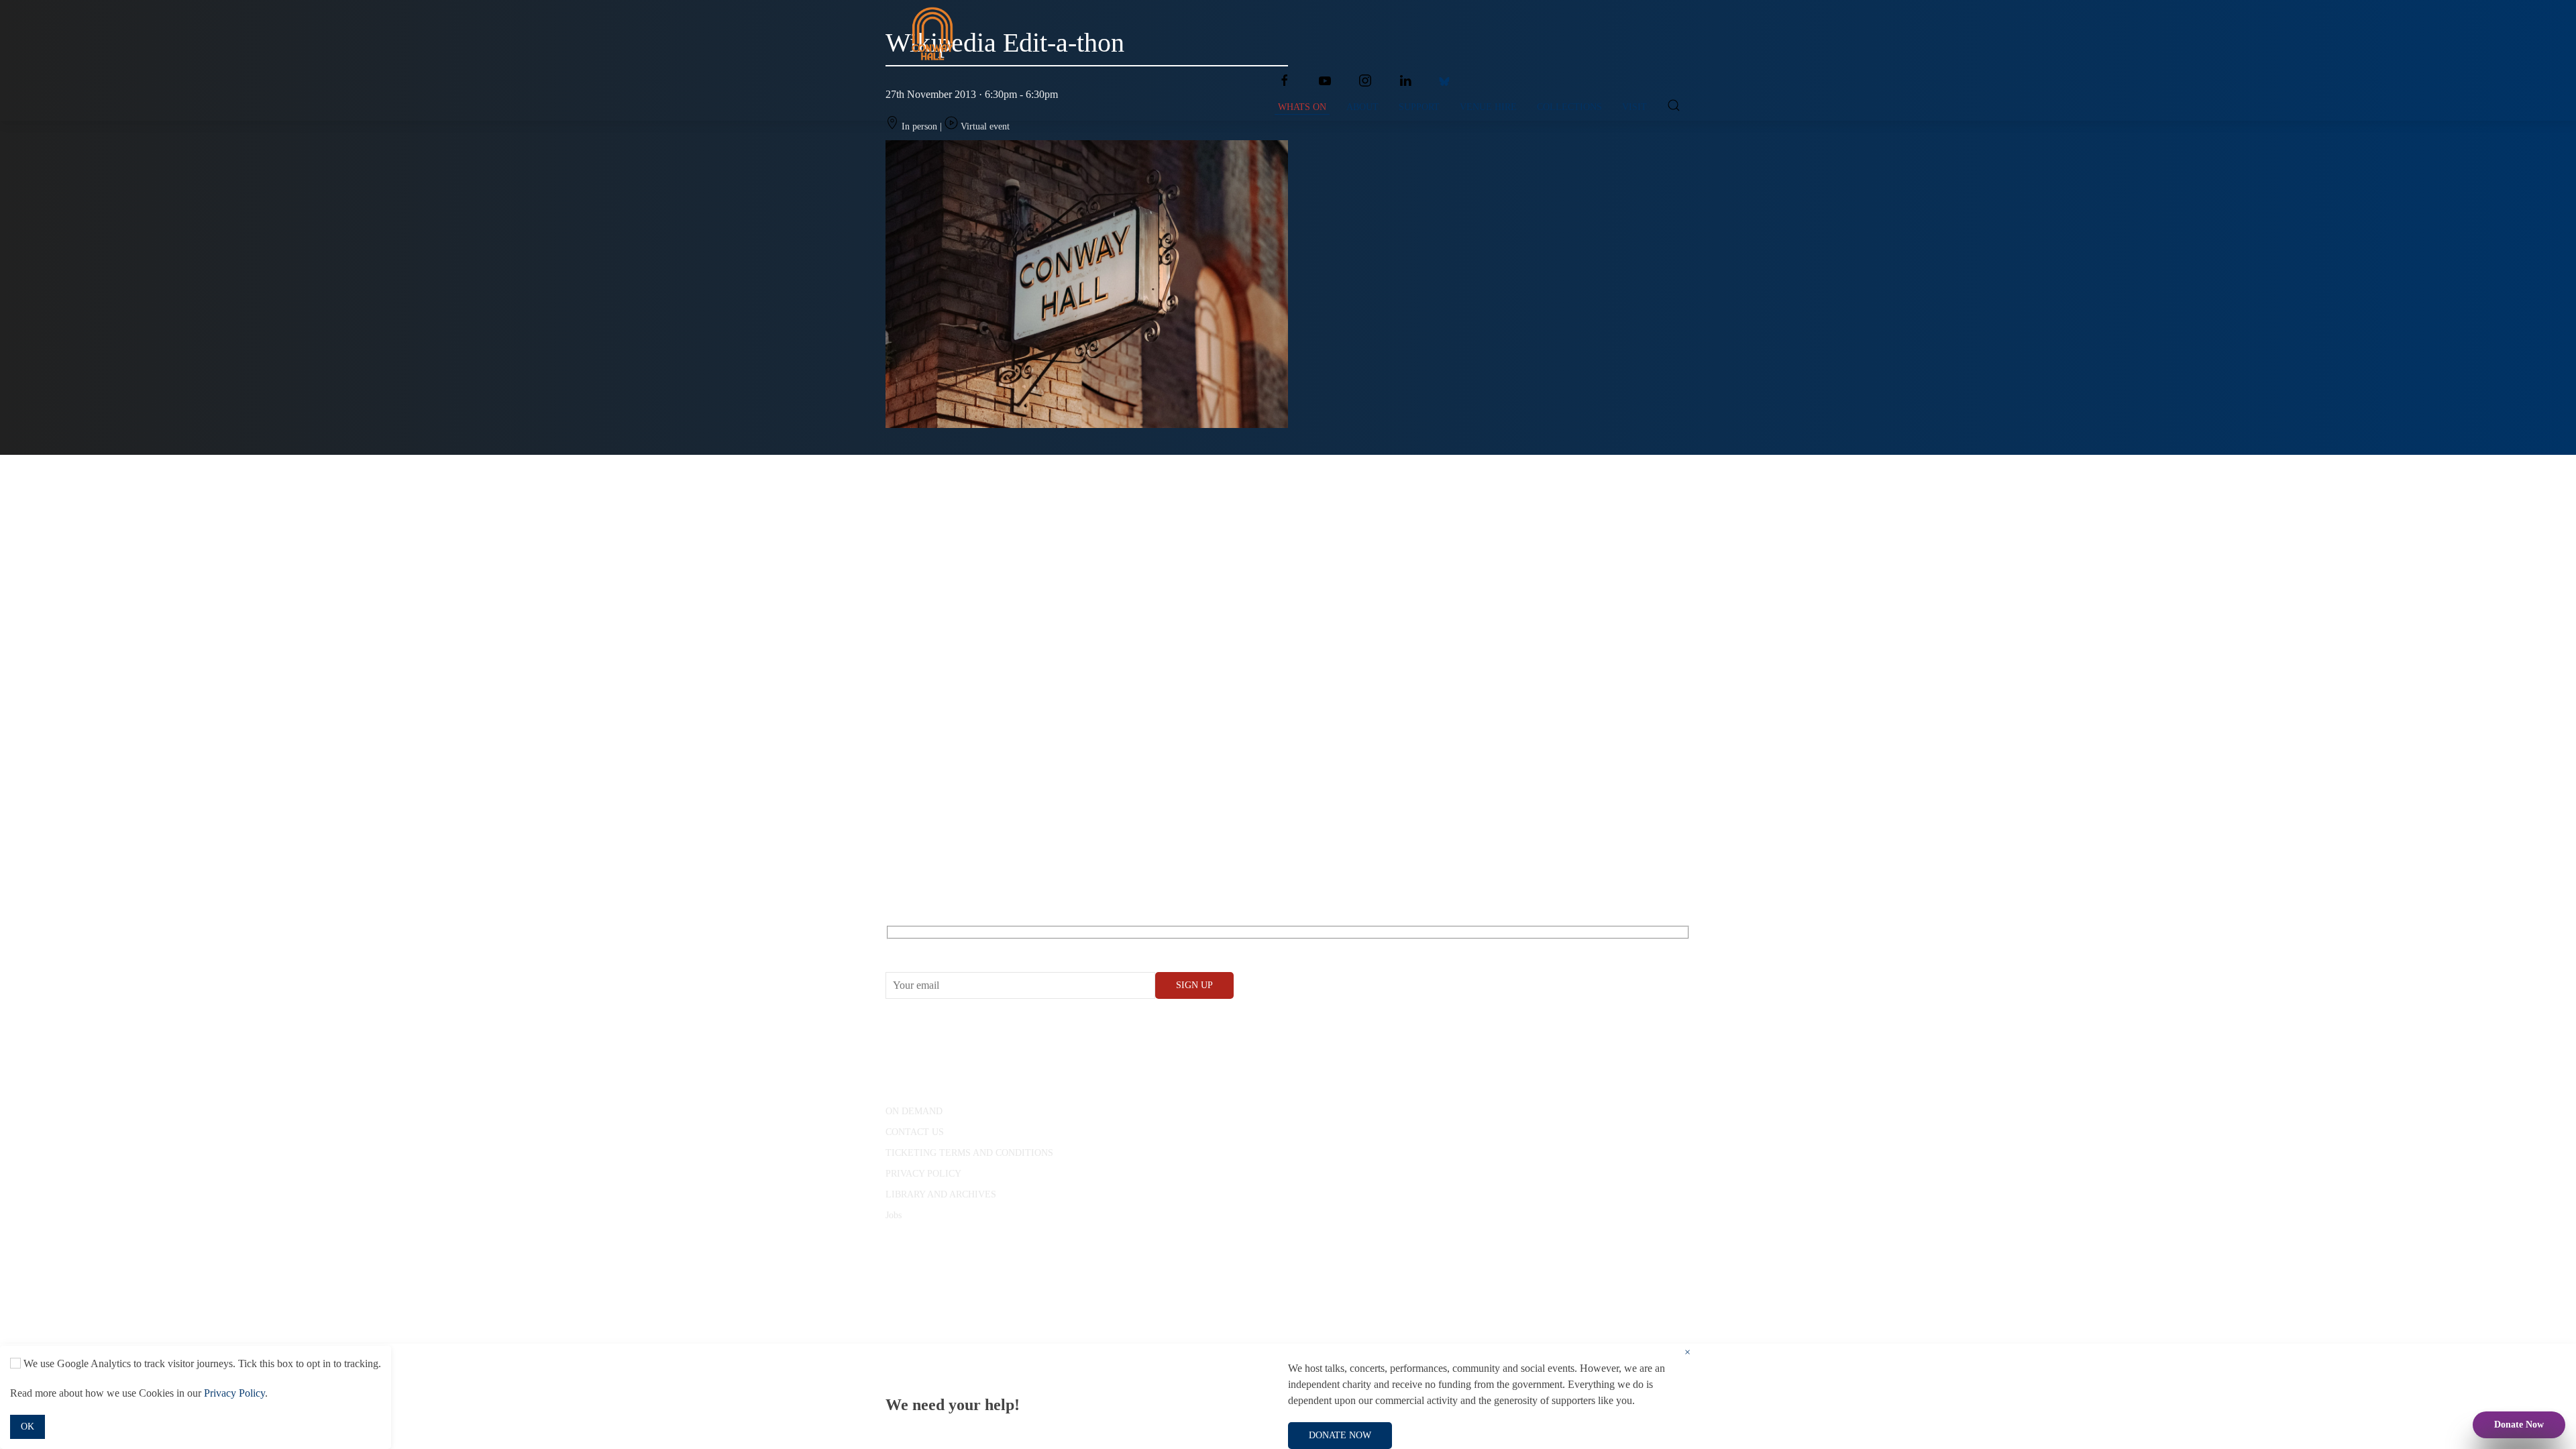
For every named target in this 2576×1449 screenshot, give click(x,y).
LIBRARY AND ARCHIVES (941, 1194)
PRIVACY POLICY (923, 1174)
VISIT (1634, 107)
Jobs (894, 1215)
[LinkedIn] (1405, 80)
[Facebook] (1285, 80)
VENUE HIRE (1488, 107)
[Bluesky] (1444, 80)
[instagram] (1365, 80)
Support (1419, 107)
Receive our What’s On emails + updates (989, 948)
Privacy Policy (234, 1393)
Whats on (1302, 107)
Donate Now (2519, 1425)
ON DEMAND (914, 1111)
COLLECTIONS (1569, 107)
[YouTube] (1325, 80)
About (1362, 107)
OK (28, 1427)
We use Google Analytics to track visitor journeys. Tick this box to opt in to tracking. (201, 1363)
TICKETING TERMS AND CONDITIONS (969, 1153)
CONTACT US (915, 1132)
